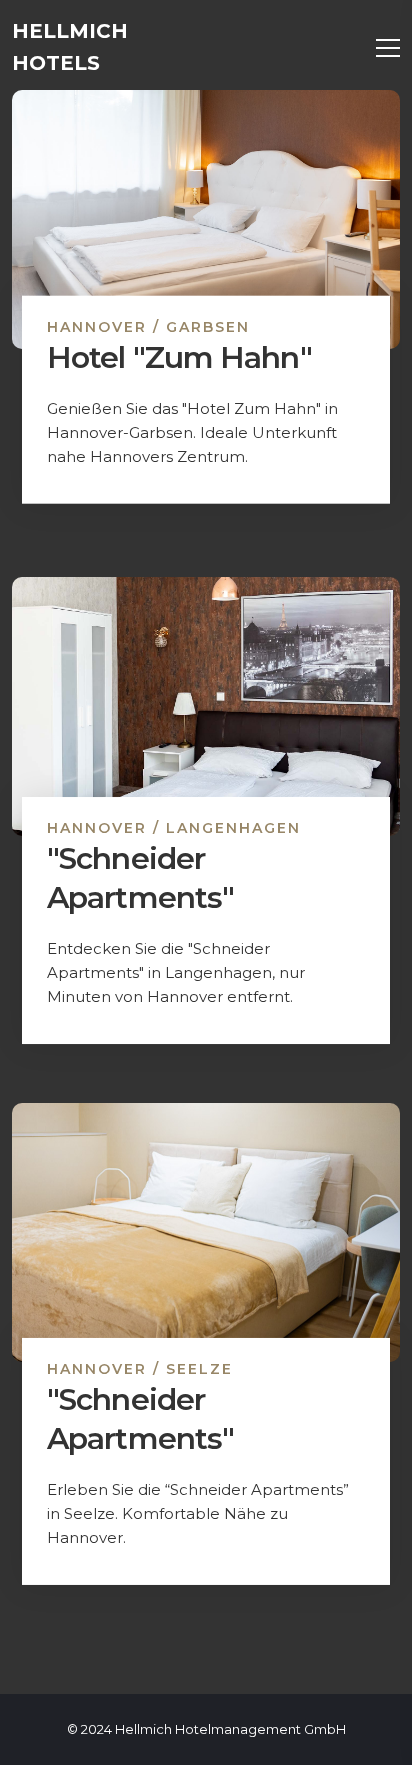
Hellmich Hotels (70, 47)
